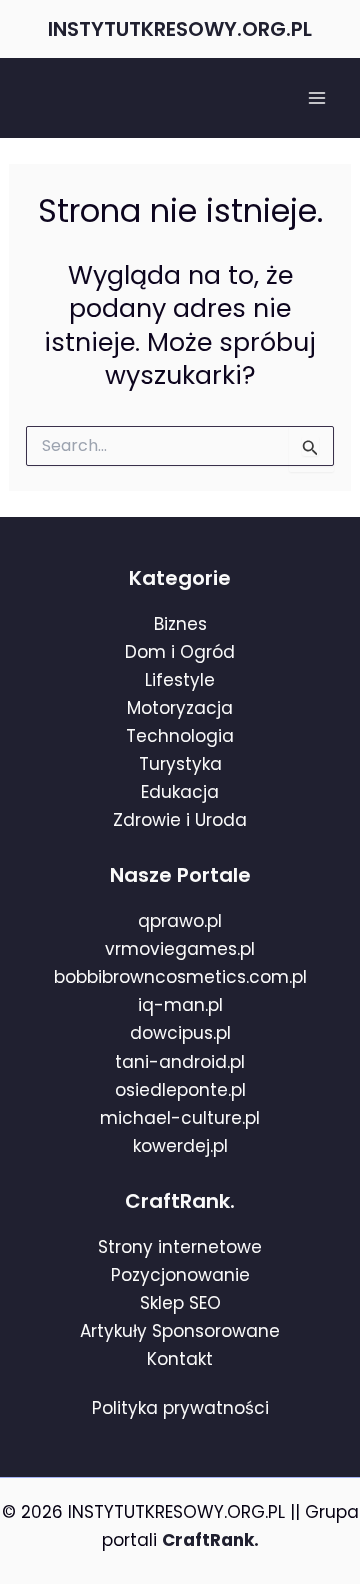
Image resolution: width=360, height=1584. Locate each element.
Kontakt (180, 1359)
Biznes (180, 624)
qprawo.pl (180, 921)
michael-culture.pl (180, 1118)
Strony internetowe (180, 1247)
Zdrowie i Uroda (180, 820)
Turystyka (180, 764)
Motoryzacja (180, 708)
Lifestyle (180, 680)
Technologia (180, 736)
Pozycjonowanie (180, 1275)
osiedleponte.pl (180, 1090)
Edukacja (180, 792)
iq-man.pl (180, 1005)
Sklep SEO (180, 1303)
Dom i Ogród (180, 652)
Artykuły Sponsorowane (180, 1331)
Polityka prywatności (180, 1408)
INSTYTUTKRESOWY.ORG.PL (180, 29)
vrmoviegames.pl (180, 949)
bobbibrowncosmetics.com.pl (180, 977)
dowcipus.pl (180, 1033)
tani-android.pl (180, 1062)
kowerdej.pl (180, 1146)
